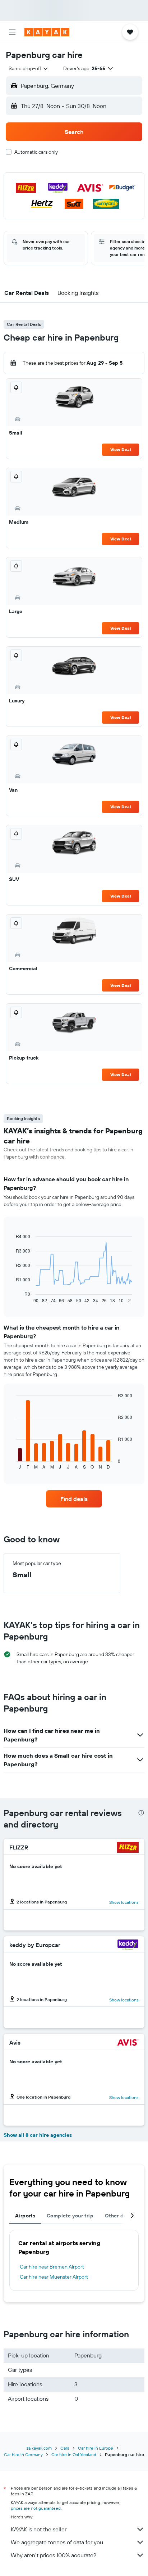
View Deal (121, 449)
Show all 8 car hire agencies (38, 2135)
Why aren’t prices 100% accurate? (54, 2555)
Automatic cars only (36, 152)
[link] (74, 1499)
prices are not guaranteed (36, 2508)
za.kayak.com (39, 2448)
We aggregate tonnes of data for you (57, 2542)
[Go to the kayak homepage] (47, 32)
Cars (65, 2448)
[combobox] (29, 68)
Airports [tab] (25, 2216)
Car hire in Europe (96, 2448)
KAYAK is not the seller (39, 2529)
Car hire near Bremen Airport (52, 2267)
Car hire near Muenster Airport (54, 2277)
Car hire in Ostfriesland (74, 2454)
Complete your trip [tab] (70, 2216)
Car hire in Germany (23, 2454)
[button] (12, 32)
